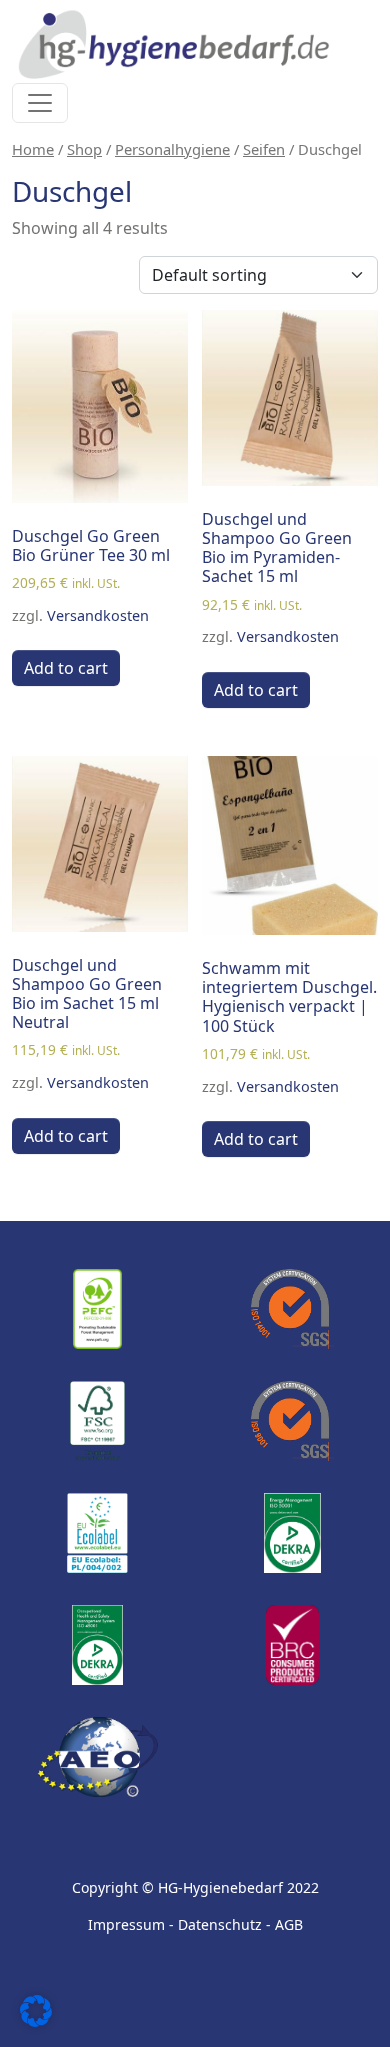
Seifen (264, 149)
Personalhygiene (172, 149)
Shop (84, 149)
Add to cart (66, 668)
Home (33, 149)
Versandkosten (98, 615)
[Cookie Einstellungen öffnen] (36, 2009)
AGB (289, 1924)
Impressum (126, 1924)
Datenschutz (220, 1924)
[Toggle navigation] (40, 103)
